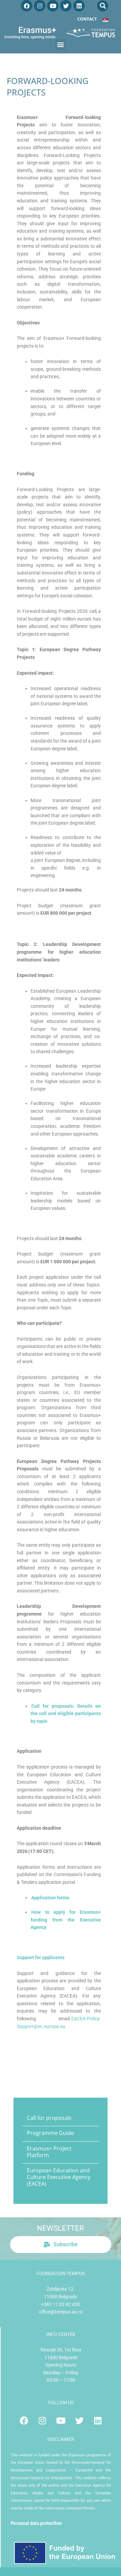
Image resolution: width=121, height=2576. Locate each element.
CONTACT (87, 19)
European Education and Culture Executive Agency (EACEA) (59, 2177)
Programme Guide (50, 2133)
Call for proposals (49, 2118)
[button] (103, 6)
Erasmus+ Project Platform (49, 2152)
